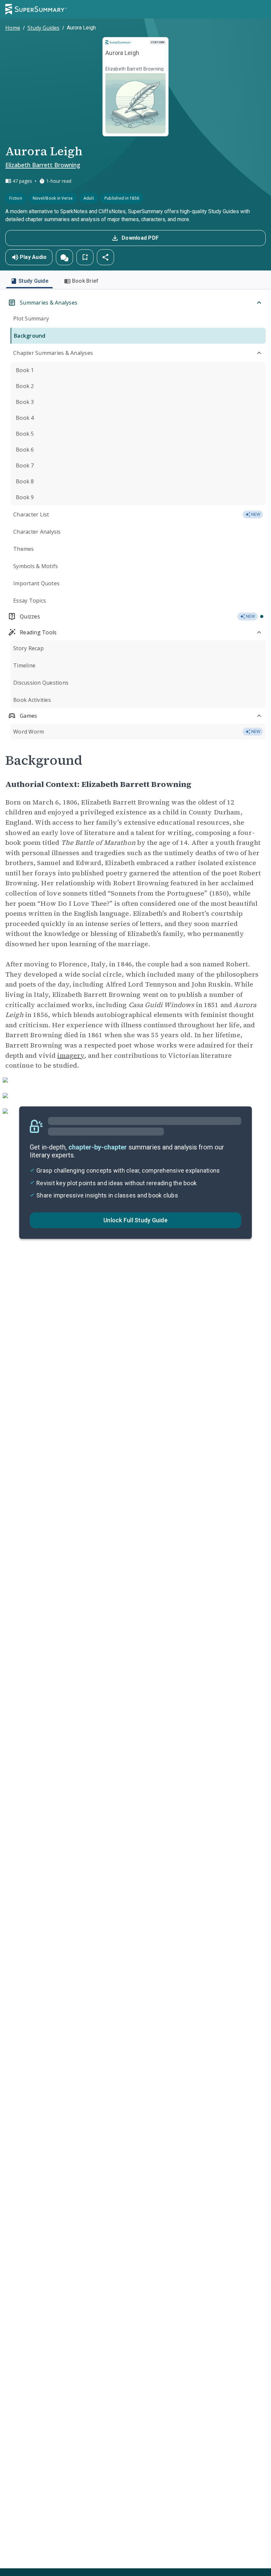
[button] (64, 257)
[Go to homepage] (36, 9)
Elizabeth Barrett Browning (43, 165)
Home (13, 28)
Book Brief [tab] (85, 281)
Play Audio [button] (33, 257)
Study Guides (43, 28)
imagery (71, 1055)
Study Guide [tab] (33, 281)
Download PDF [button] (140, 238)
